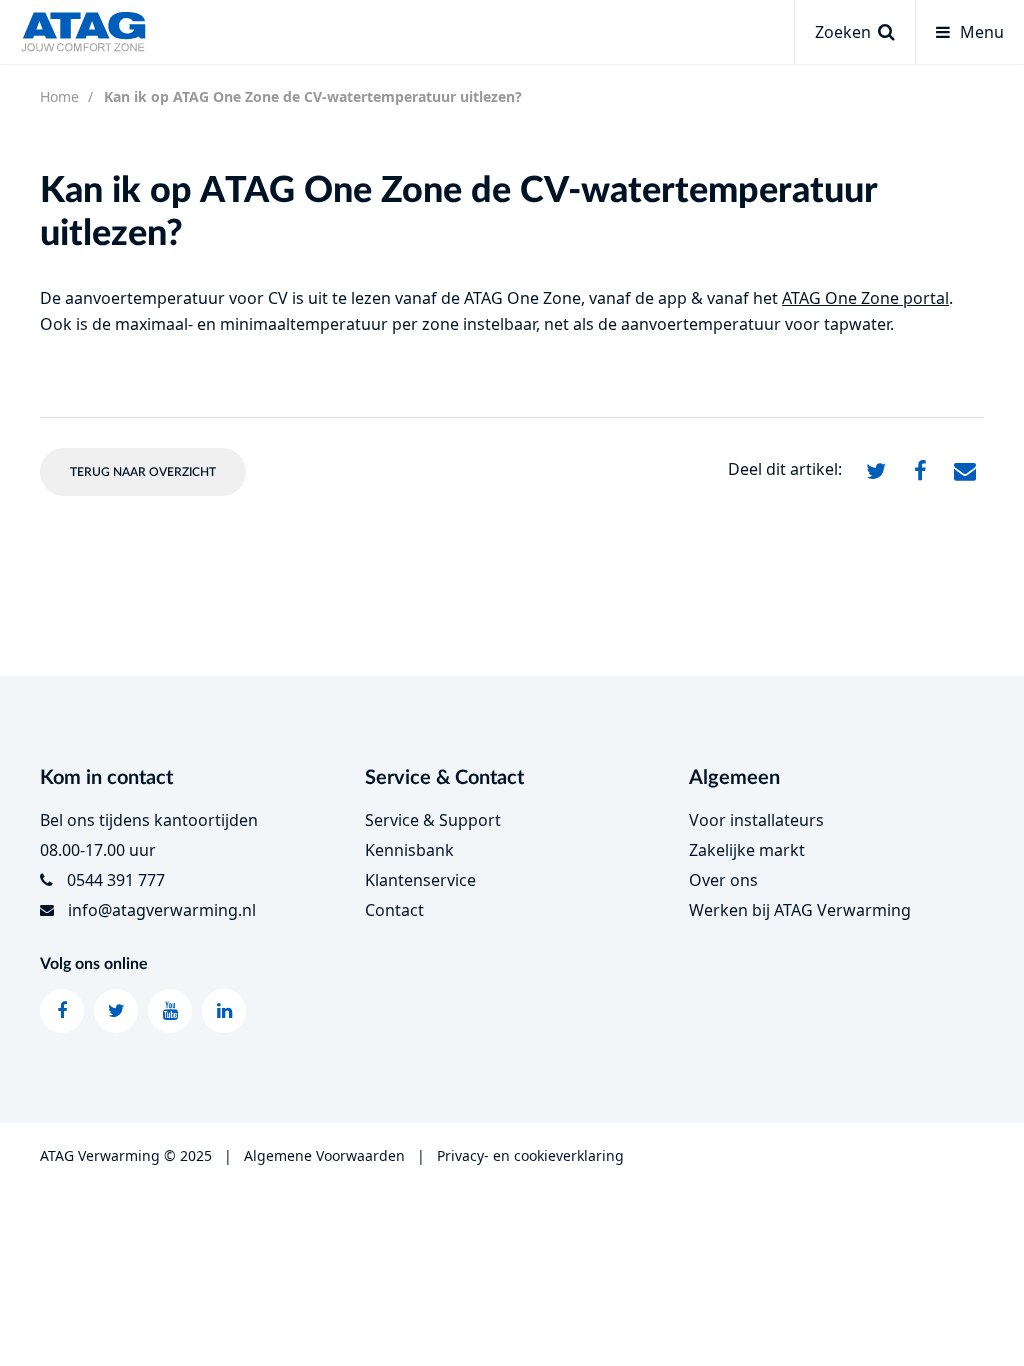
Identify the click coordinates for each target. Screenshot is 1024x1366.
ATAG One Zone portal (865, 298)
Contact (394, 910)
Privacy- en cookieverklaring (530, 1155)
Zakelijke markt (747, 850)
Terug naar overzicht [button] (143, 472)
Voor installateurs (756, 820)
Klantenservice (420, 880)
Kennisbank (409, 850)
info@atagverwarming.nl (162, 910)
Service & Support (433, 820)
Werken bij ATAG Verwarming (800, 910)
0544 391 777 (116, 880)
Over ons (723, 880)
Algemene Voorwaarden (324, 1155)
